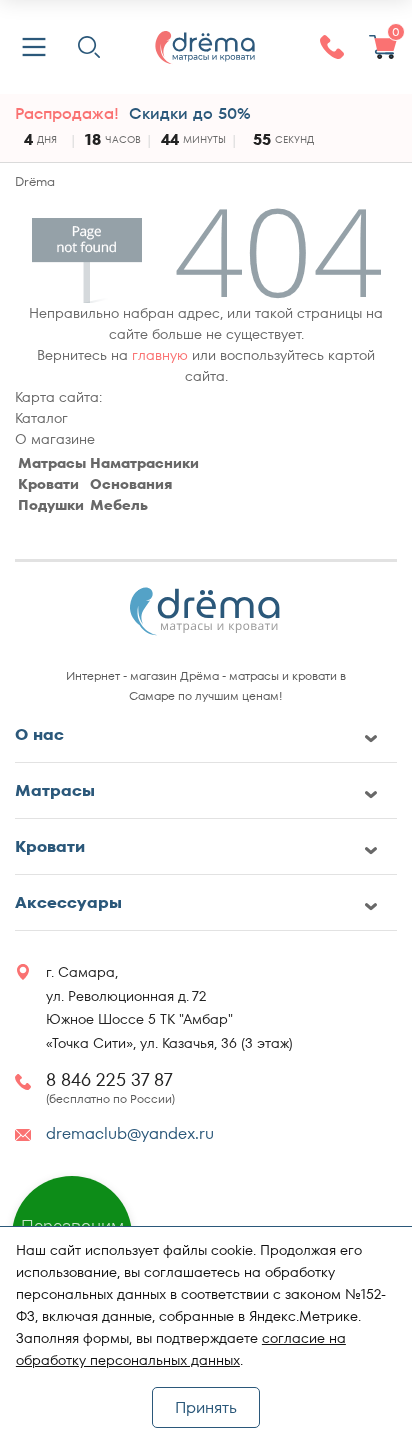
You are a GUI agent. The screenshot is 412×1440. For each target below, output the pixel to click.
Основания (131, 484)
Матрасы (52, 463)
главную (160, 355)
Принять (206, 1407)
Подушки (51, 505)
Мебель (119, 505)
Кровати (48, 484)
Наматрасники (144, 463)
